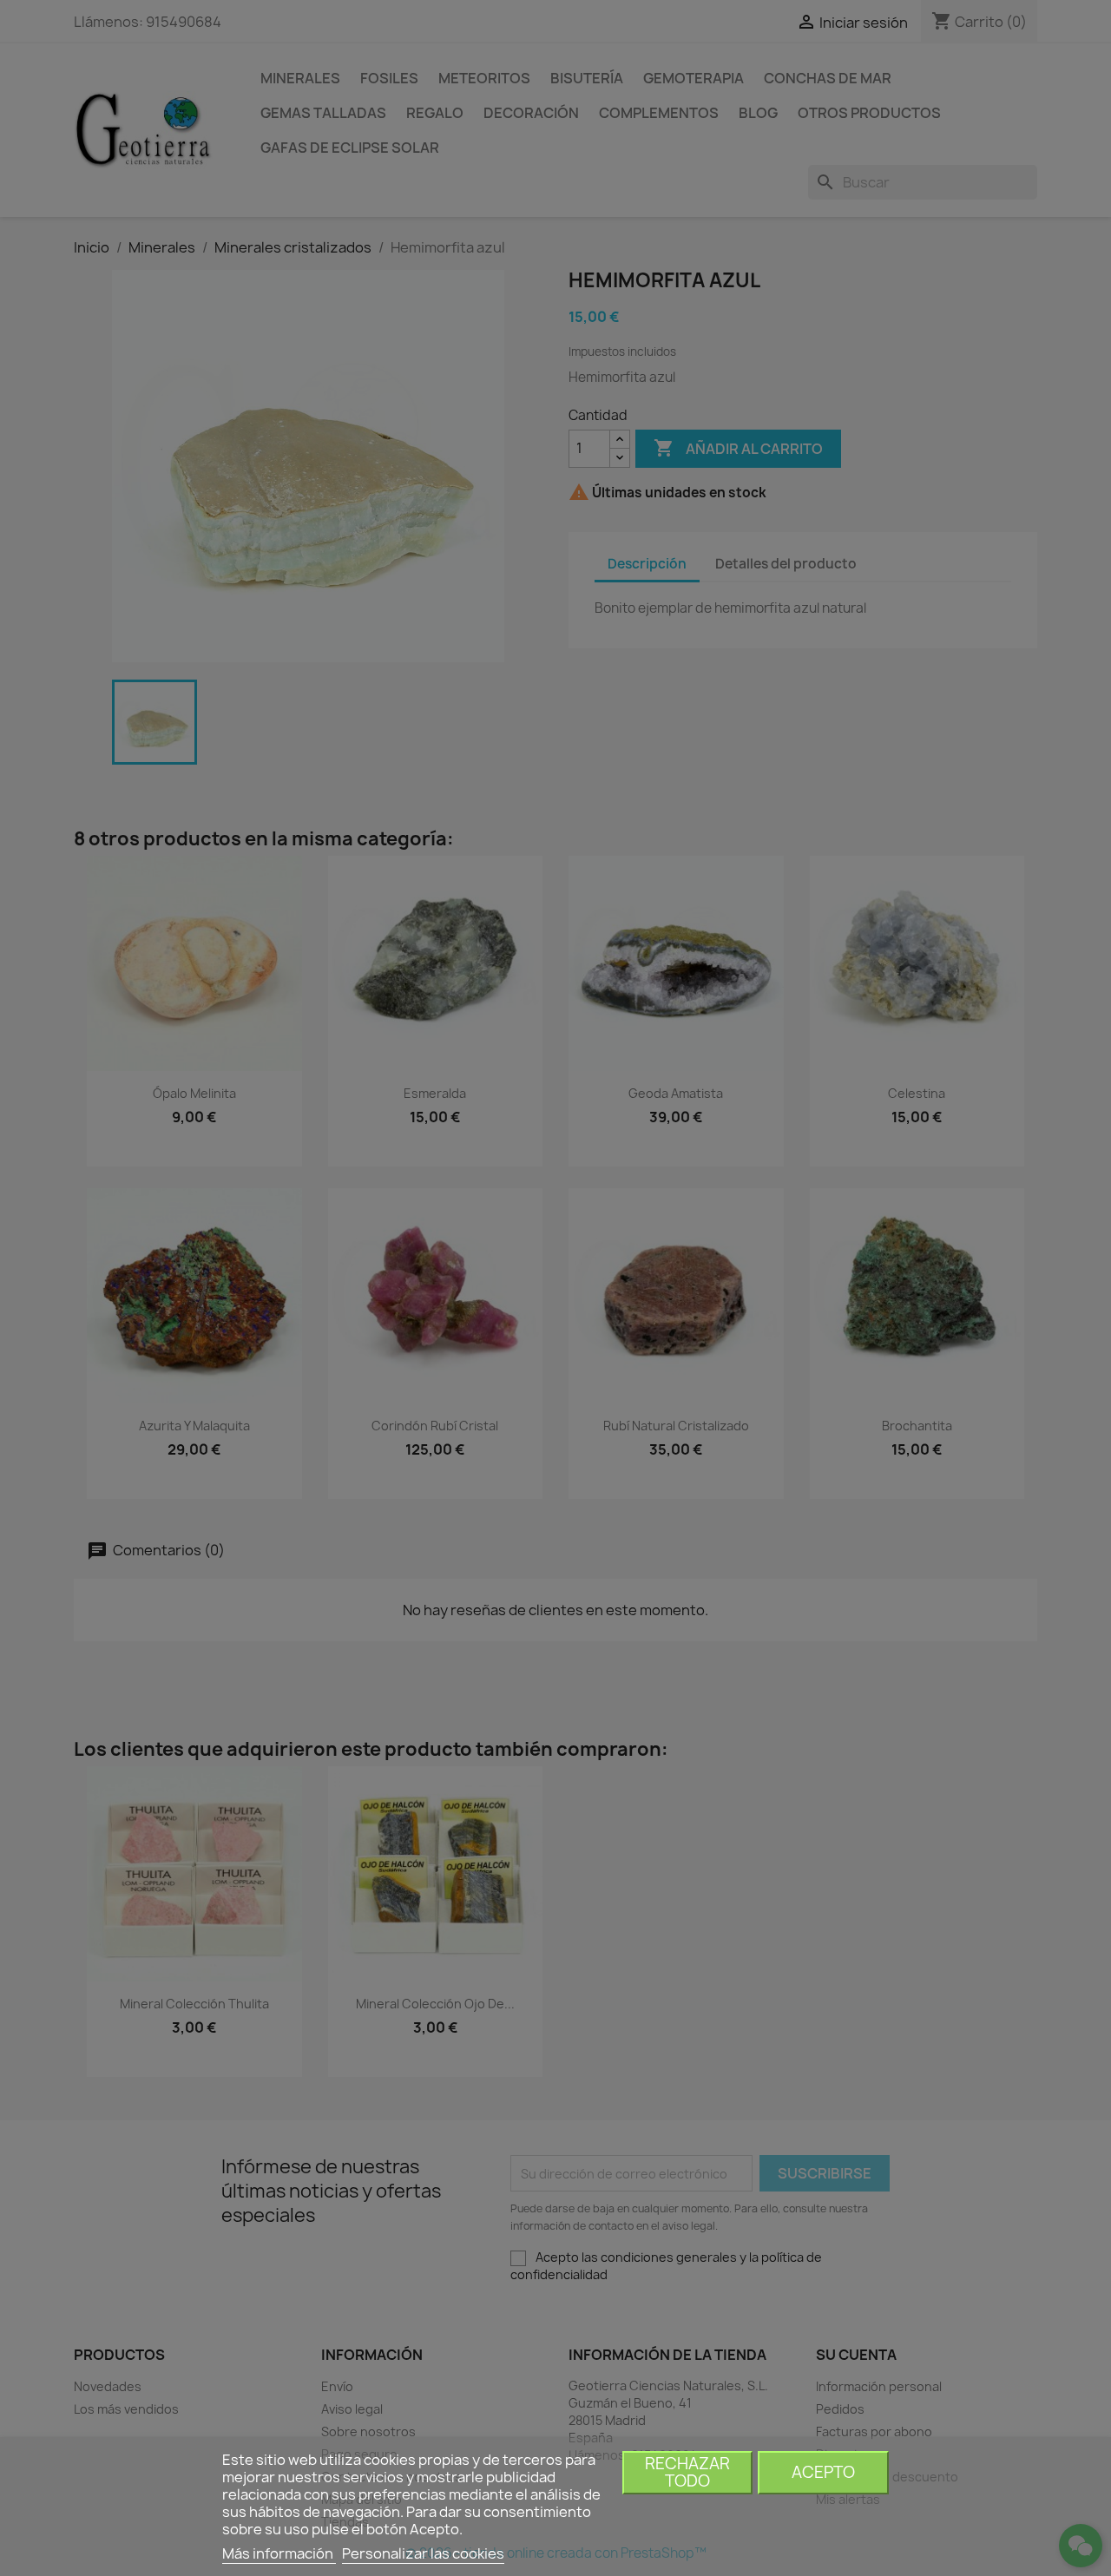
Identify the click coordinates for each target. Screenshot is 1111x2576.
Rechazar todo (687, 2472)
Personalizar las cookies (423, 2553)
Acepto (823, 2472)
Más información (279, 2553)
